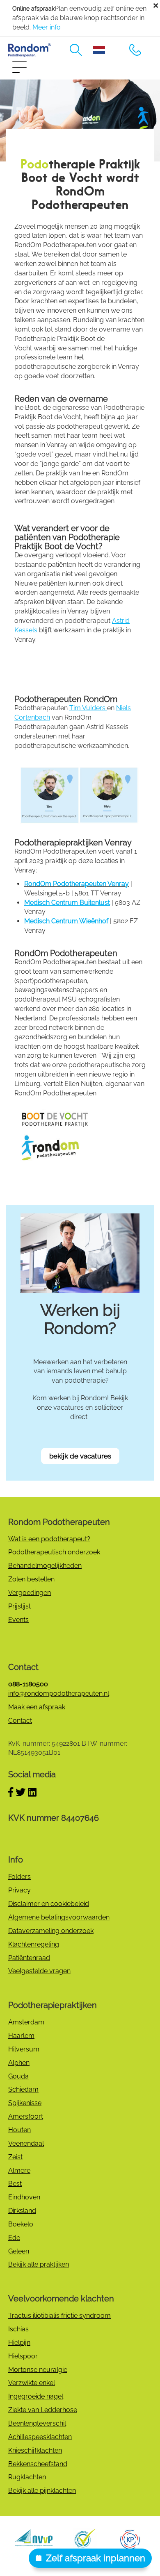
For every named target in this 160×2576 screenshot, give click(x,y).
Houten (19, 2130)
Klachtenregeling (34, 1944)
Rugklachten (27, 2477)
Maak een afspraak (37, 1707)
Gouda (18, 2076)
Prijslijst (19, 1606)
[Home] (30, 50)
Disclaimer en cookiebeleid (49, 1904)
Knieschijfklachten (35, 2450)
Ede (14, 2238)
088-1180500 (135, 50)
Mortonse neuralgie (38, 2370)
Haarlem (21, 2036)
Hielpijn (19, 2343)
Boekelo (21, 2224)
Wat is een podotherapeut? (49, 1539)
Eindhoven (24, 2197)
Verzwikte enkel (32, 2383)
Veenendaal (26, 2143)
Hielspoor (23, 2356)
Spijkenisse (25, 2103)
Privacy (19, 1890)
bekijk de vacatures (80, 1456)
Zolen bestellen (31, 1579)
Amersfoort (26, 2116)
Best (15, 2184)
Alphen (19, 2063)
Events (18, 1620)
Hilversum (24, 2049)
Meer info (47, 27)
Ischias (18, 2329)
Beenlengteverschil (37, 2423)
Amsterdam (26, 2022)
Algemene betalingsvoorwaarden (59, 1917)
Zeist (15, 2157)
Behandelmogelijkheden (45, 1566)
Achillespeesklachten (40, 2437)
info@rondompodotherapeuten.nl (59, 1693)
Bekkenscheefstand (38, 2464)
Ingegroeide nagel (36, 2396)
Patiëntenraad (29, 1958)
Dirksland (22, 2211)
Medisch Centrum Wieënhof (66, 921)
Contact (20, 1721)
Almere (19, 2171)
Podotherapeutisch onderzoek (54, 1552)
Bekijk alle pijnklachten (42, 2491)
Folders (19, 1877)
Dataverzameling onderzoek (51, 1931)
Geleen (19, 2251)
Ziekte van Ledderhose (43, 2410)
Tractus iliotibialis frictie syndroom (59, 2316)
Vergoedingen (30, 1593)
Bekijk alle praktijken (39, 2264)
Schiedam (23, 2089)
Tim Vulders (88, 708)
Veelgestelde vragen (39, 1971)
